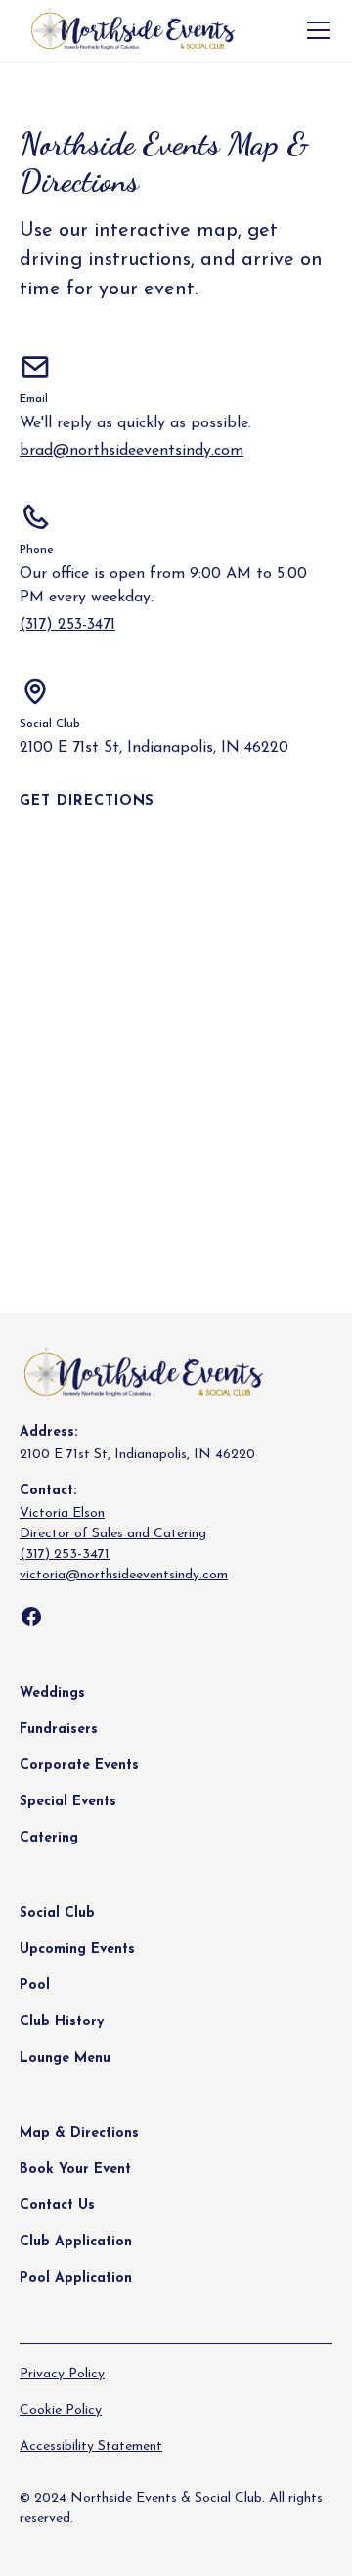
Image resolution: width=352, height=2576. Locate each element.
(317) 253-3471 (67, 625)
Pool (35, 1986)
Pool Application (76, 2278)
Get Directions (87, 801)
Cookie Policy (61, 2410)
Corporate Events (79, 1766)
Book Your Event (75, 2170)
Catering (49, 1838)
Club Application (76, 2242)
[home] (127, 31)
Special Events (68, 1802)
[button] (315, 30)
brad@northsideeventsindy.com (132, 451)
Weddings (52, 1693)
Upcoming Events (77, 1950)
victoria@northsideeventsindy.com (124, 1575)
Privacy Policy (62, 2374)
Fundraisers (59, 1730)
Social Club (57, 1913)
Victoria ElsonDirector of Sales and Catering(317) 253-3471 (113, 1534)
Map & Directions (79, 2133)
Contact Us (57, 2206)
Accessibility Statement (91, 2446)
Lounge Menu (65, 2058)
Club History (62, 2022)
